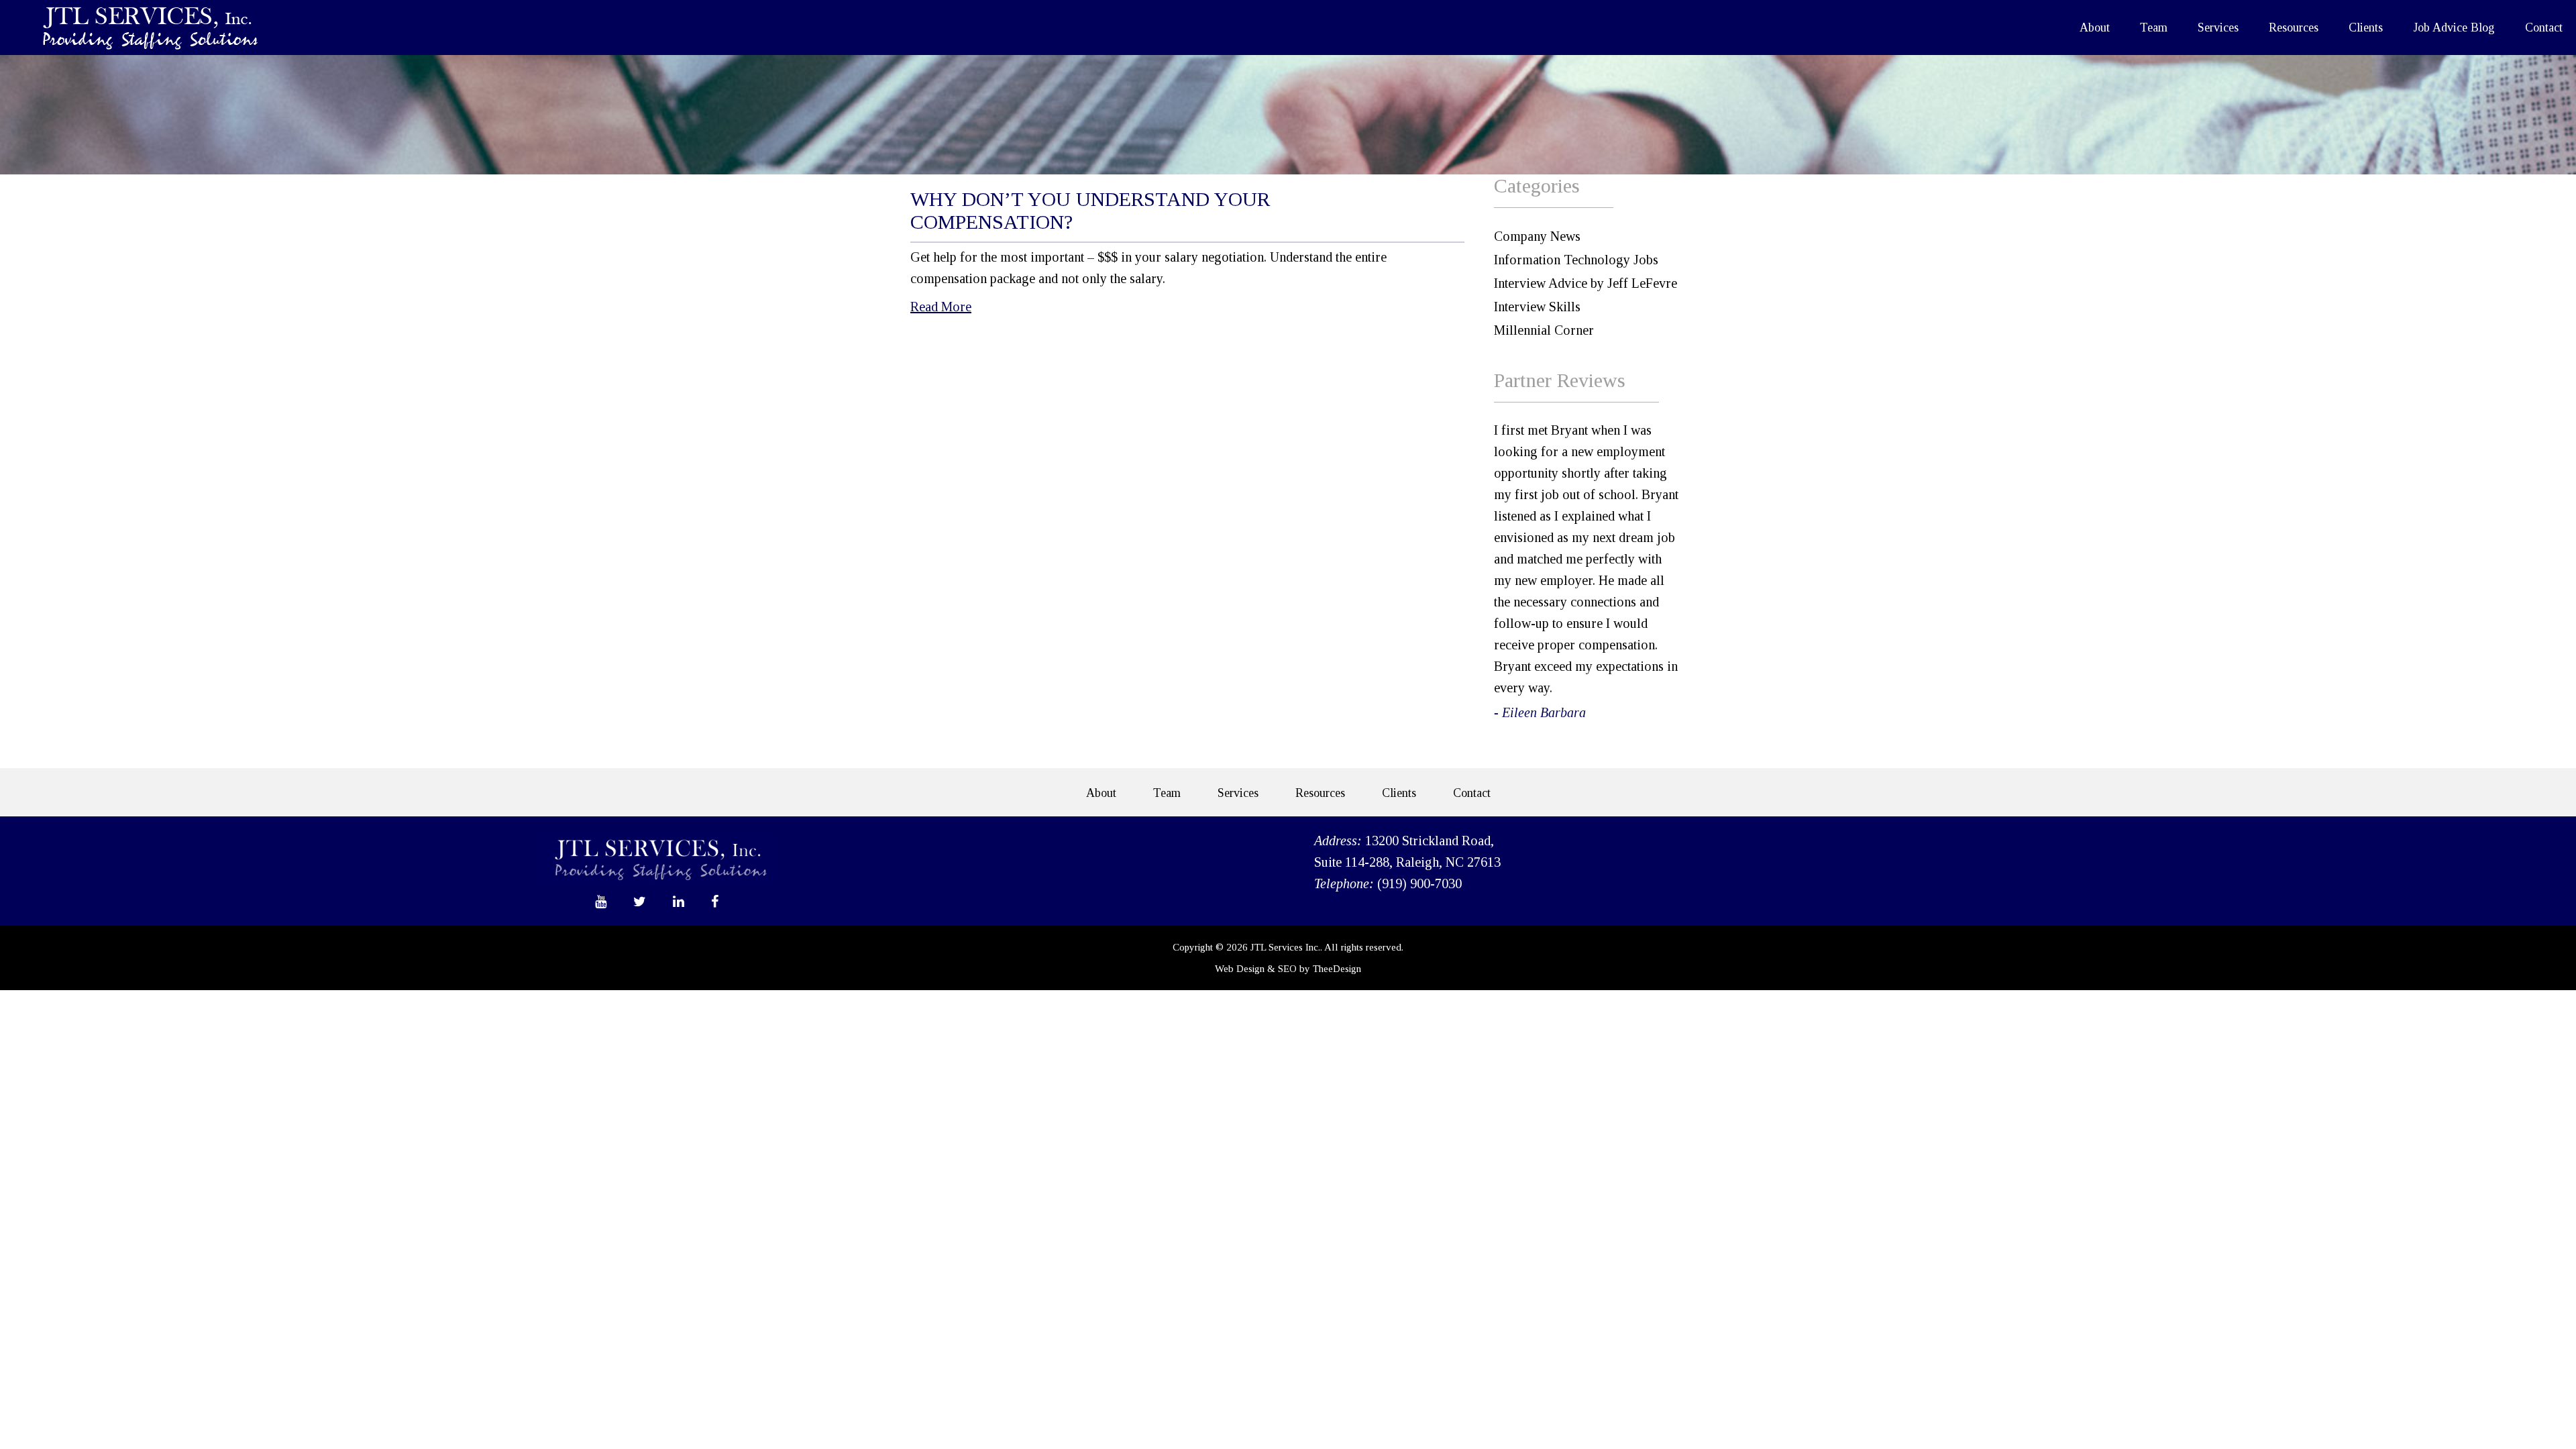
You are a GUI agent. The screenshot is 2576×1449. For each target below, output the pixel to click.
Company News (1537, 236)
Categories (1537, 185)
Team (2154, 28)
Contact (2544, 28)
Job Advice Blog (2454, 28)
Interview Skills (1537, 307)
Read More (941, 307)
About (2095, 28)
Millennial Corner (1544, 330)
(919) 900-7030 (1419, 883)
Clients (2366, 28)
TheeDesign (1337, 969)
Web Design (1240, 969)
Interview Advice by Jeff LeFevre (1586, 283)
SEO (1287, 969)
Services (2218, 28)
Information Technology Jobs (1576, 260)
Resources (2294, 28)
